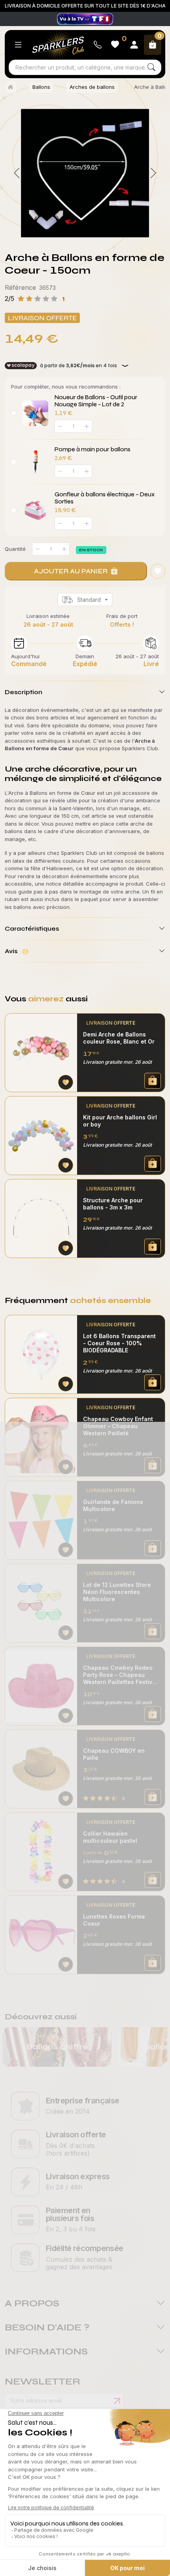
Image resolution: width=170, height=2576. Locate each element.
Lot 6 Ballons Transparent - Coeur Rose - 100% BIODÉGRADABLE (119, 1343)
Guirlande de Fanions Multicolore (113, 1505)
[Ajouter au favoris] (158, 571)
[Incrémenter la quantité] (64, 549)
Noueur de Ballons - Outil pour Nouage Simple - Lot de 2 (96, 401)
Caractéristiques (32, 928)
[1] (85, 231)
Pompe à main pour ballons (93, 449)
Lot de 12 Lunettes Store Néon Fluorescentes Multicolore (117, 1592)
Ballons (41, 87)
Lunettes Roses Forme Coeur (114, 1920)
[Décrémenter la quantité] (38, 549)
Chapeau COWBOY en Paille (114, 1754)
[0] (71, 231)
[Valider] (117, 2401)
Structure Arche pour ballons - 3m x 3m (113, 1204)
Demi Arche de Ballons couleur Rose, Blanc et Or (119, 1038)
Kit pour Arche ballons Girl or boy (120, 1121)
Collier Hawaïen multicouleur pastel (110, 1837)
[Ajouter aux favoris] (66, 1082)
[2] (99, 231)
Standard (89, 600)
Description (24, 692)
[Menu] (18, 45)
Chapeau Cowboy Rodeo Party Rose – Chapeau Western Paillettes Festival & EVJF (120, 1675)
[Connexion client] (134, 45)
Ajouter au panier (71, 571)
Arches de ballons (92, 87)
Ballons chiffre (57, 2047)
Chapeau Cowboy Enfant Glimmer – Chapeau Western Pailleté (118, 1426)
